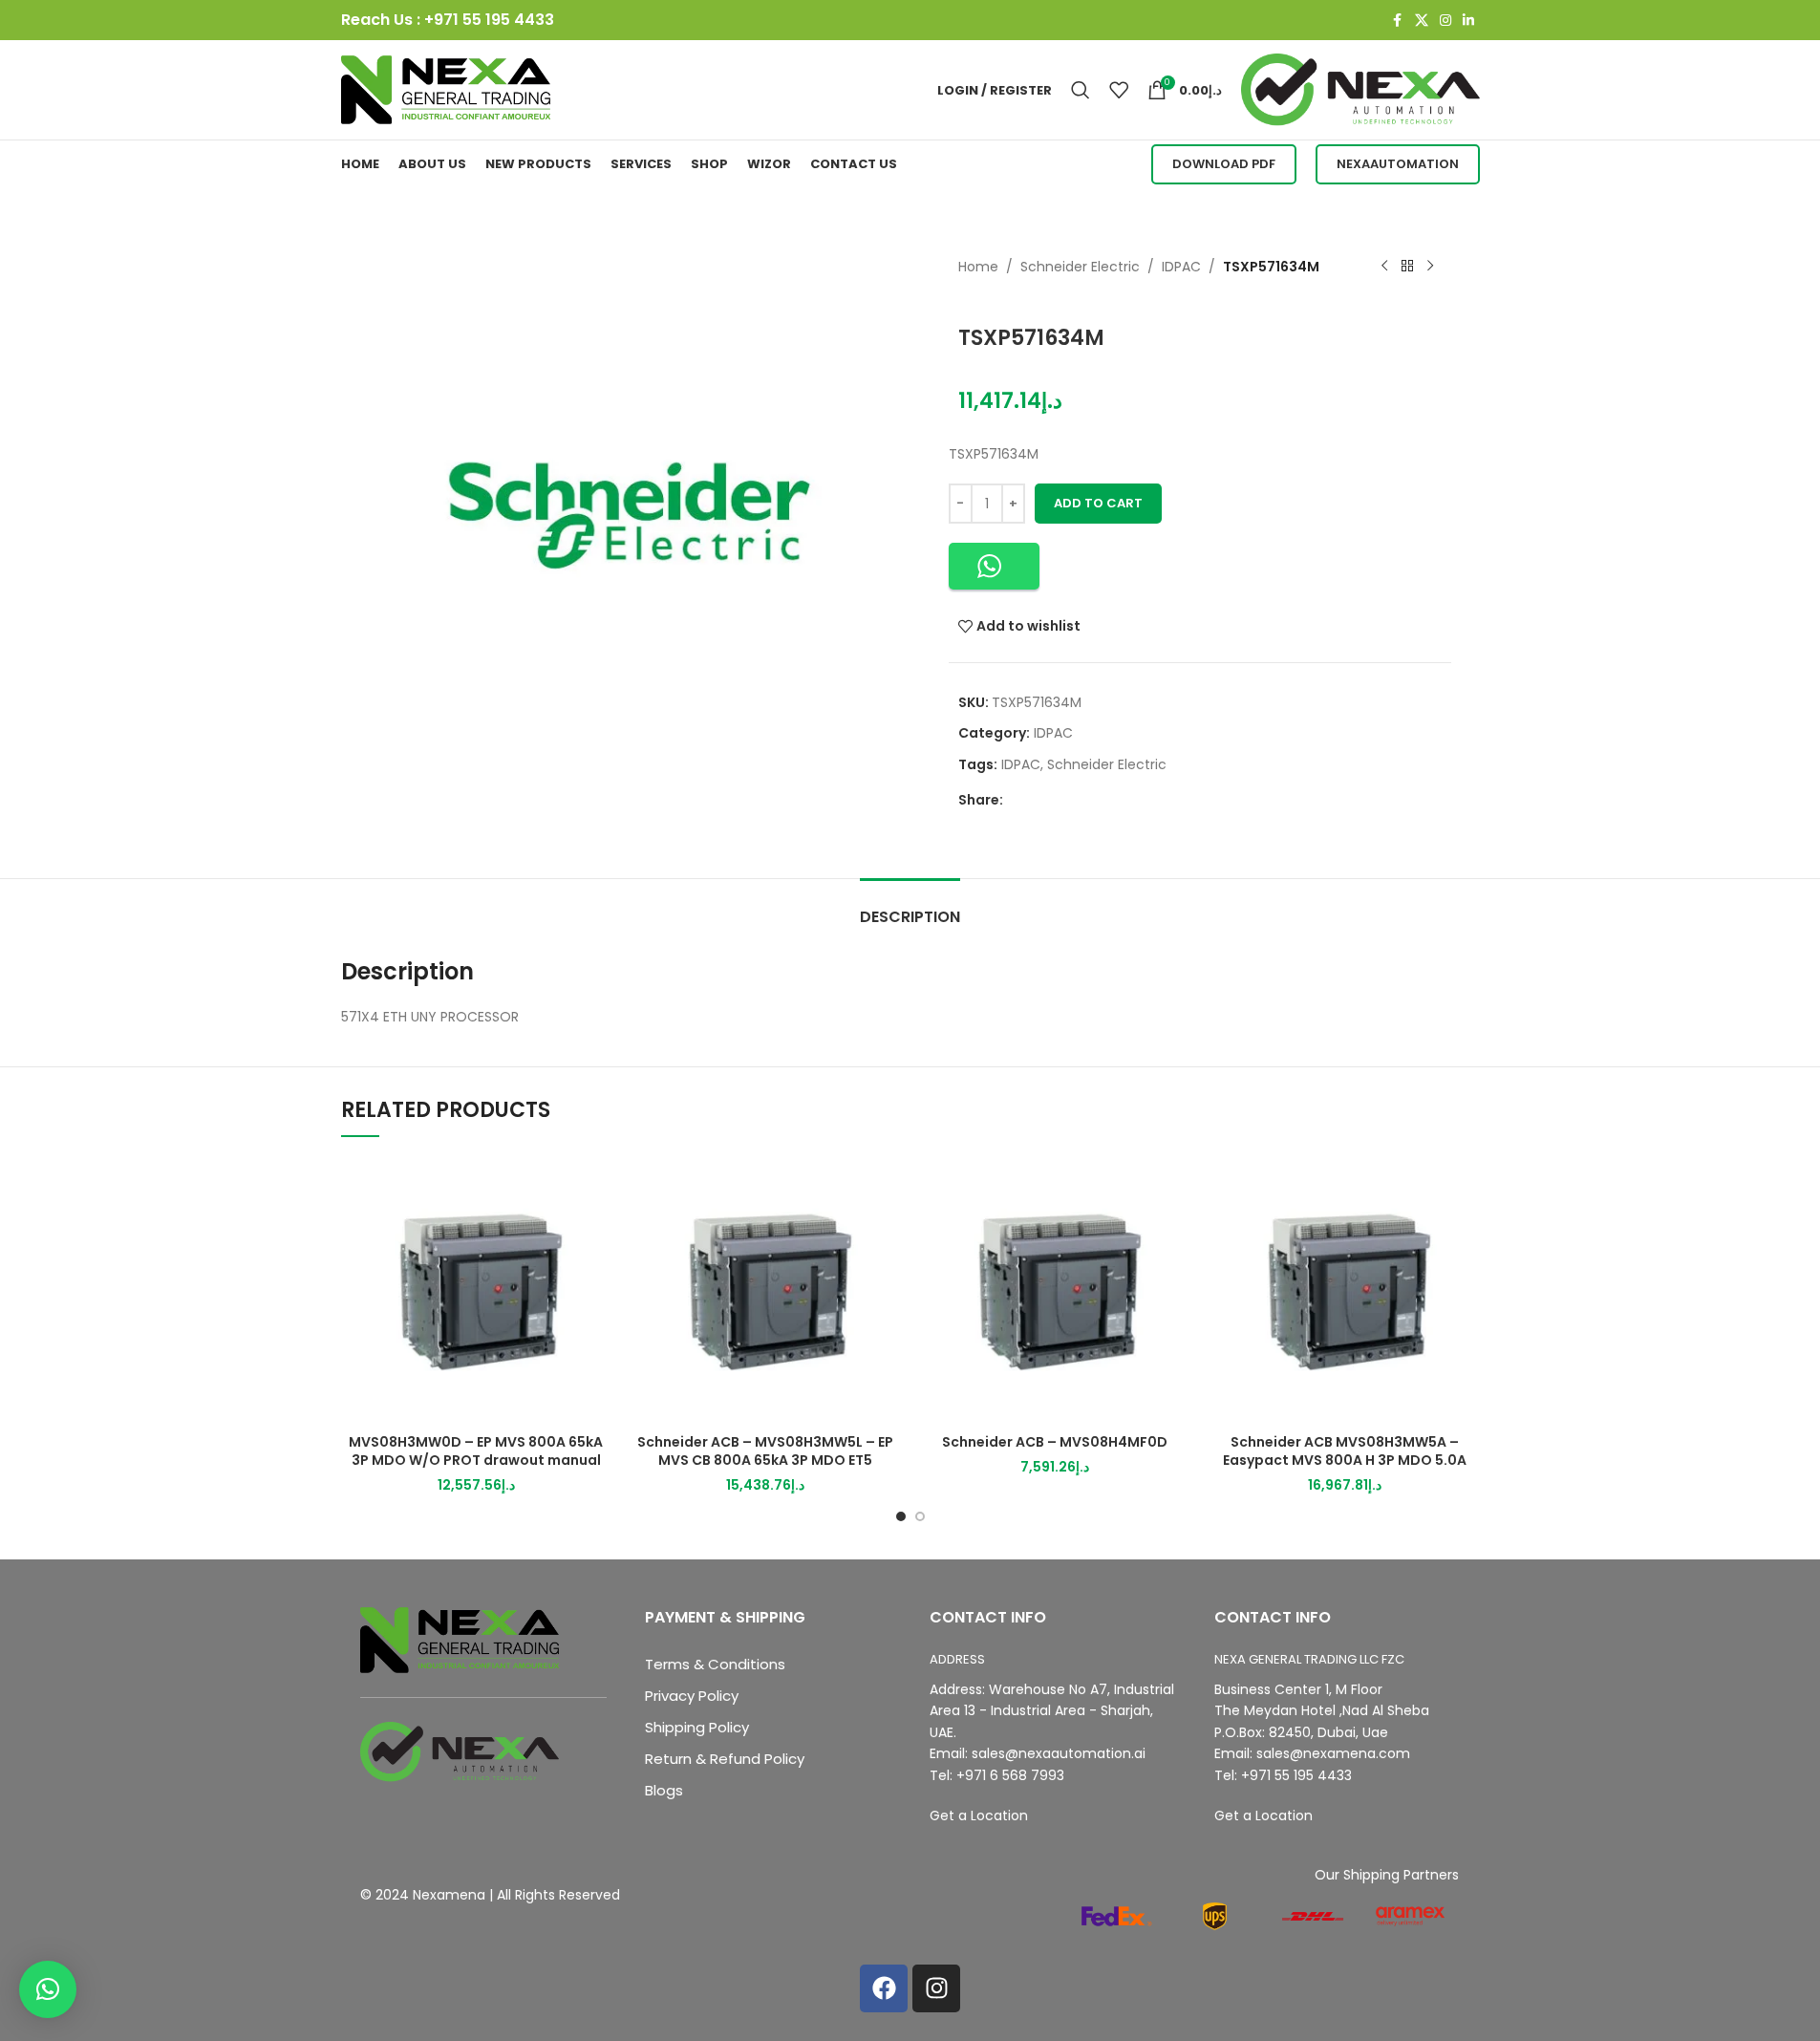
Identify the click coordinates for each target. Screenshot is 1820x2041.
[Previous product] (1384, 267)
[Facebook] (884, 1988)
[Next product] (1430, 267)
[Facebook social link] (1398, 21)
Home (978, 267)
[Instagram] (936, 1988)
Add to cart (1098, 503)
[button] (994, 566)
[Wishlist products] (1119, 90)
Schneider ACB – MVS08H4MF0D (1055, 1442)
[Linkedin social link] (1468, 21)
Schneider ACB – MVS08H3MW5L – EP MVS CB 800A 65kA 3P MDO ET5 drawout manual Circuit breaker (765, 1461)
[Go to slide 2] (920, 1516)
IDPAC (1181, 267)
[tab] (910, 907)
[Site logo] (446, 89)
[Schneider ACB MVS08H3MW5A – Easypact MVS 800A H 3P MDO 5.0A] (1345, 1289)
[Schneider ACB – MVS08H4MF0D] (1055, 1289)
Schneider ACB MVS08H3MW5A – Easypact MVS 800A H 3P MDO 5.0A (1345, 1451)
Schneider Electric (1080, 267)
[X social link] (1422, 21)
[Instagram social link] (1445, 21)
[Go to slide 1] (901, 1516)
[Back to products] (1407, 267)
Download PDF (1224, 164)
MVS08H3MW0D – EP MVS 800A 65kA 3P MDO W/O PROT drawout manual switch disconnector (476, 1461)
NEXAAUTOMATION (1398, 164)
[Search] (1081, 90)
